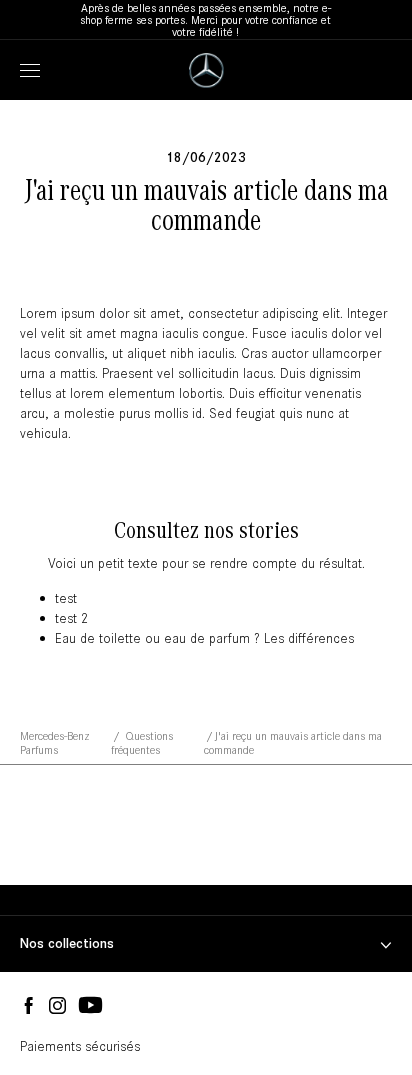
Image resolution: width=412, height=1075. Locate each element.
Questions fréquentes (142, 743)
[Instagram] (57, 1006)
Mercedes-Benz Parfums (55, 743)
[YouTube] (90, 1006)
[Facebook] (28, 1006)
